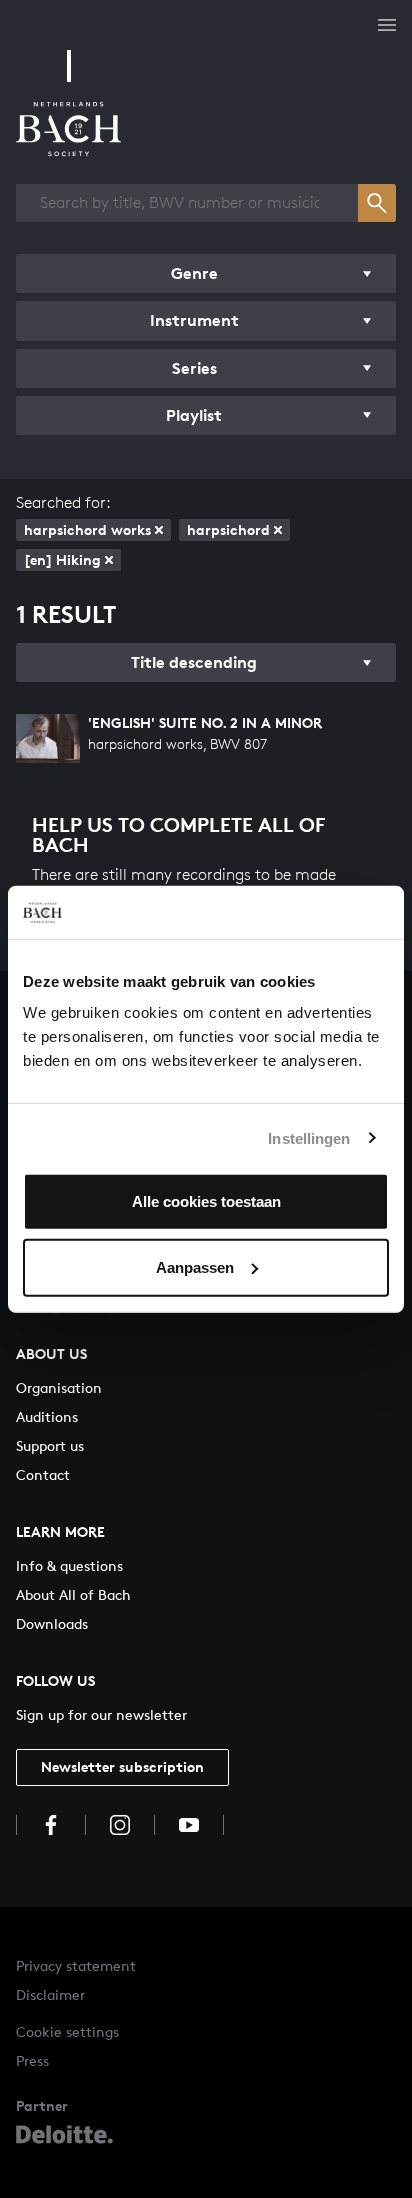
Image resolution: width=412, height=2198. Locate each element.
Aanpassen (195, 1266)
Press (32, 2060)
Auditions (47, 1416)
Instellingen (309, 1137)
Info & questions (69, 1565)
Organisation (59, 1387)
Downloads (52, 1623)
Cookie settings (67, 2031)
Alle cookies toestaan (206, 1201)
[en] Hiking (62, 559)
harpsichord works (87, 529)
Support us (50, 1445)
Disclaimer (50, 1994)
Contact (43, 1474)
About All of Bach (73, 1594)
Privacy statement (76, 1965)
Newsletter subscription (122, 1766)
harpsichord (228, 529)
